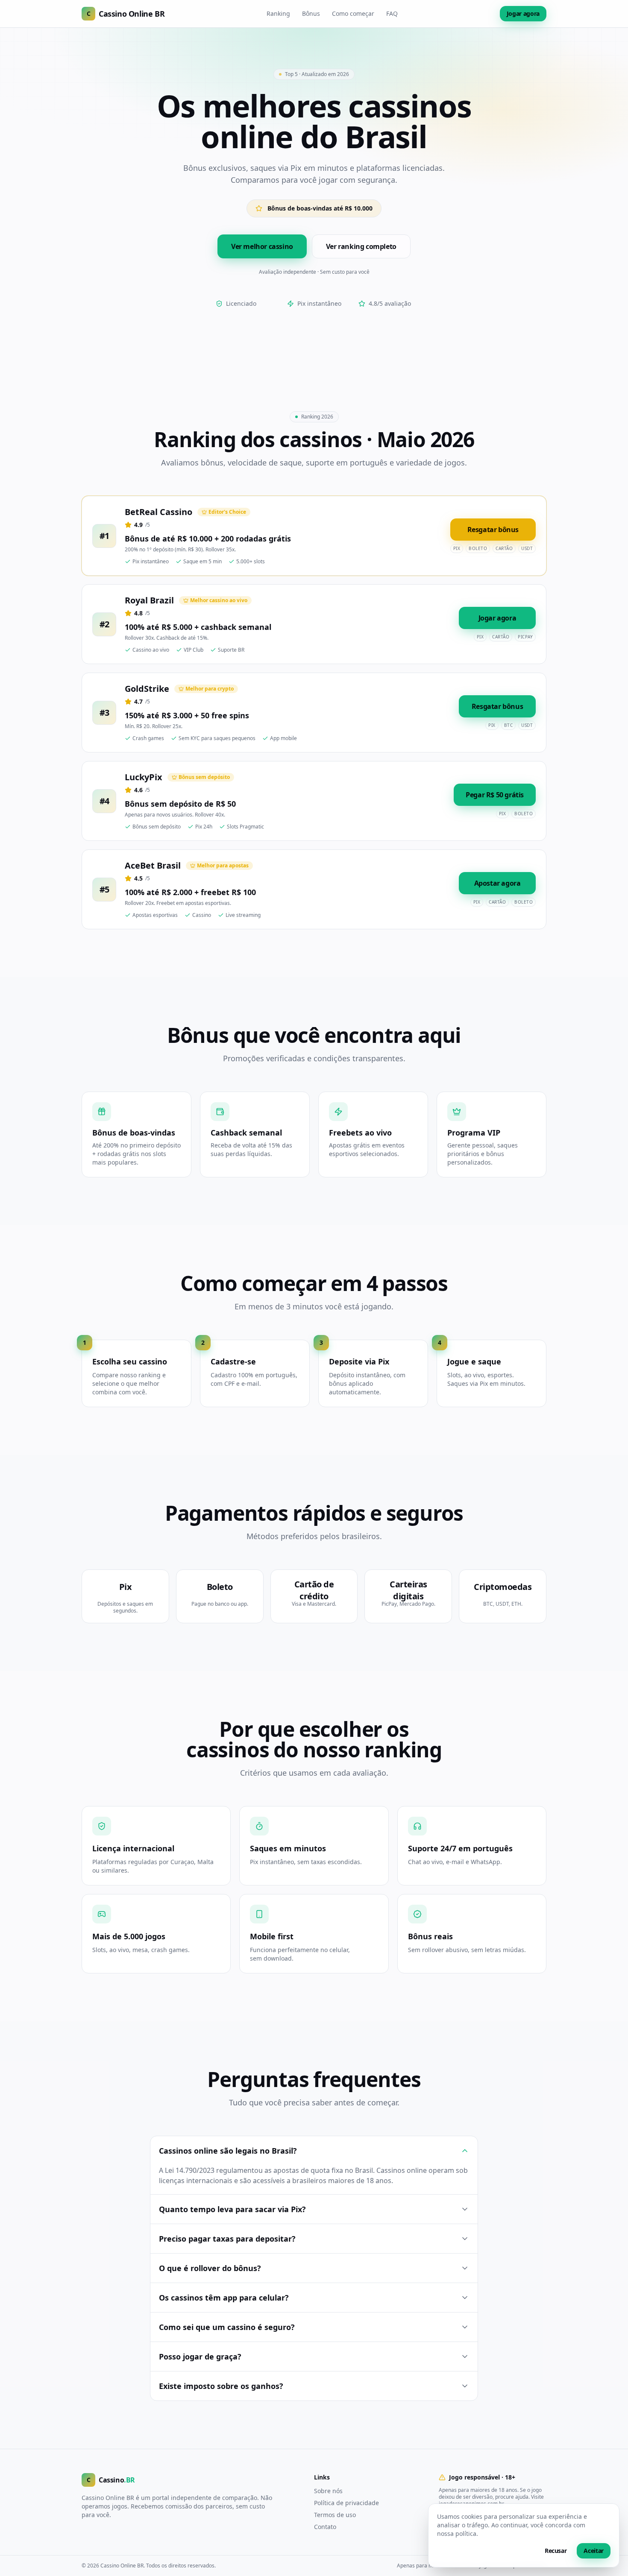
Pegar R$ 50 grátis (495, 795)
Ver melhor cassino (262, 246)
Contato (325, 2527)
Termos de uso (335, 2515)
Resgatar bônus (493, 530)
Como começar (353, 13)
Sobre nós (328, 2491)
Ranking (278, 13)
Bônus (311, 13)
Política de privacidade (346, 2503)
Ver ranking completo (361, 246)
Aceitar (594, 2551)
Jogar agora (523, 13)
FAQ (392, 13)
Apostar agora (497, 883)
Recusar (556, 2551)
